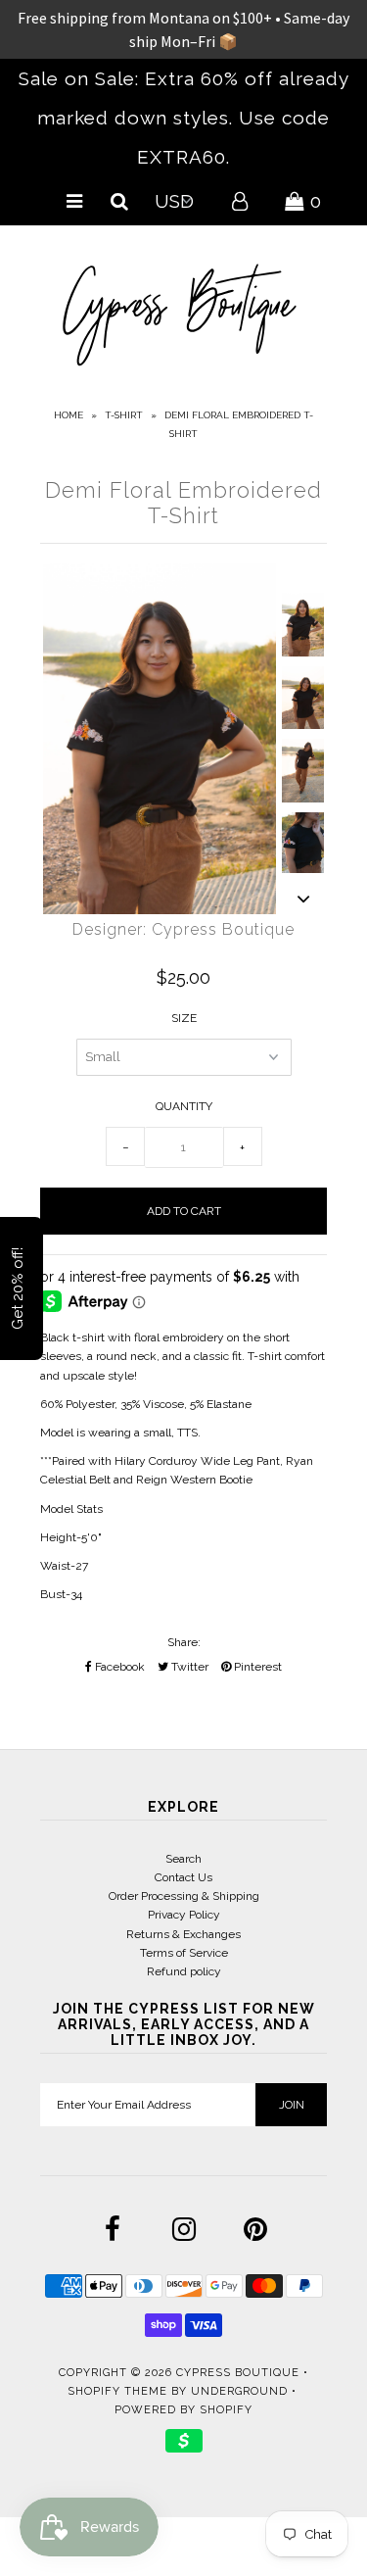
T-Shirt (124, 415)
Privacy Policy (184, 1915)
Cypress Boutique (240, 2373)
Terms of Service (184, 1953)
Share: (184, 1642)
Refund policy (184, 1971)
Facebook (118, 1667)
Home (69, 415)
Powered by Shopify (183, 2410)
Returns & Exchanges (183, 1934)
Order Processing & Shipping (184, 1896)
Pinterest (256, 1667)
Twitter (188, 1667)
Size (184, 1018)
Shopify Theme (117, 2391)
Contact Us (183, 1877)
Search (183, 1859)
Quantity (184, 1106)
